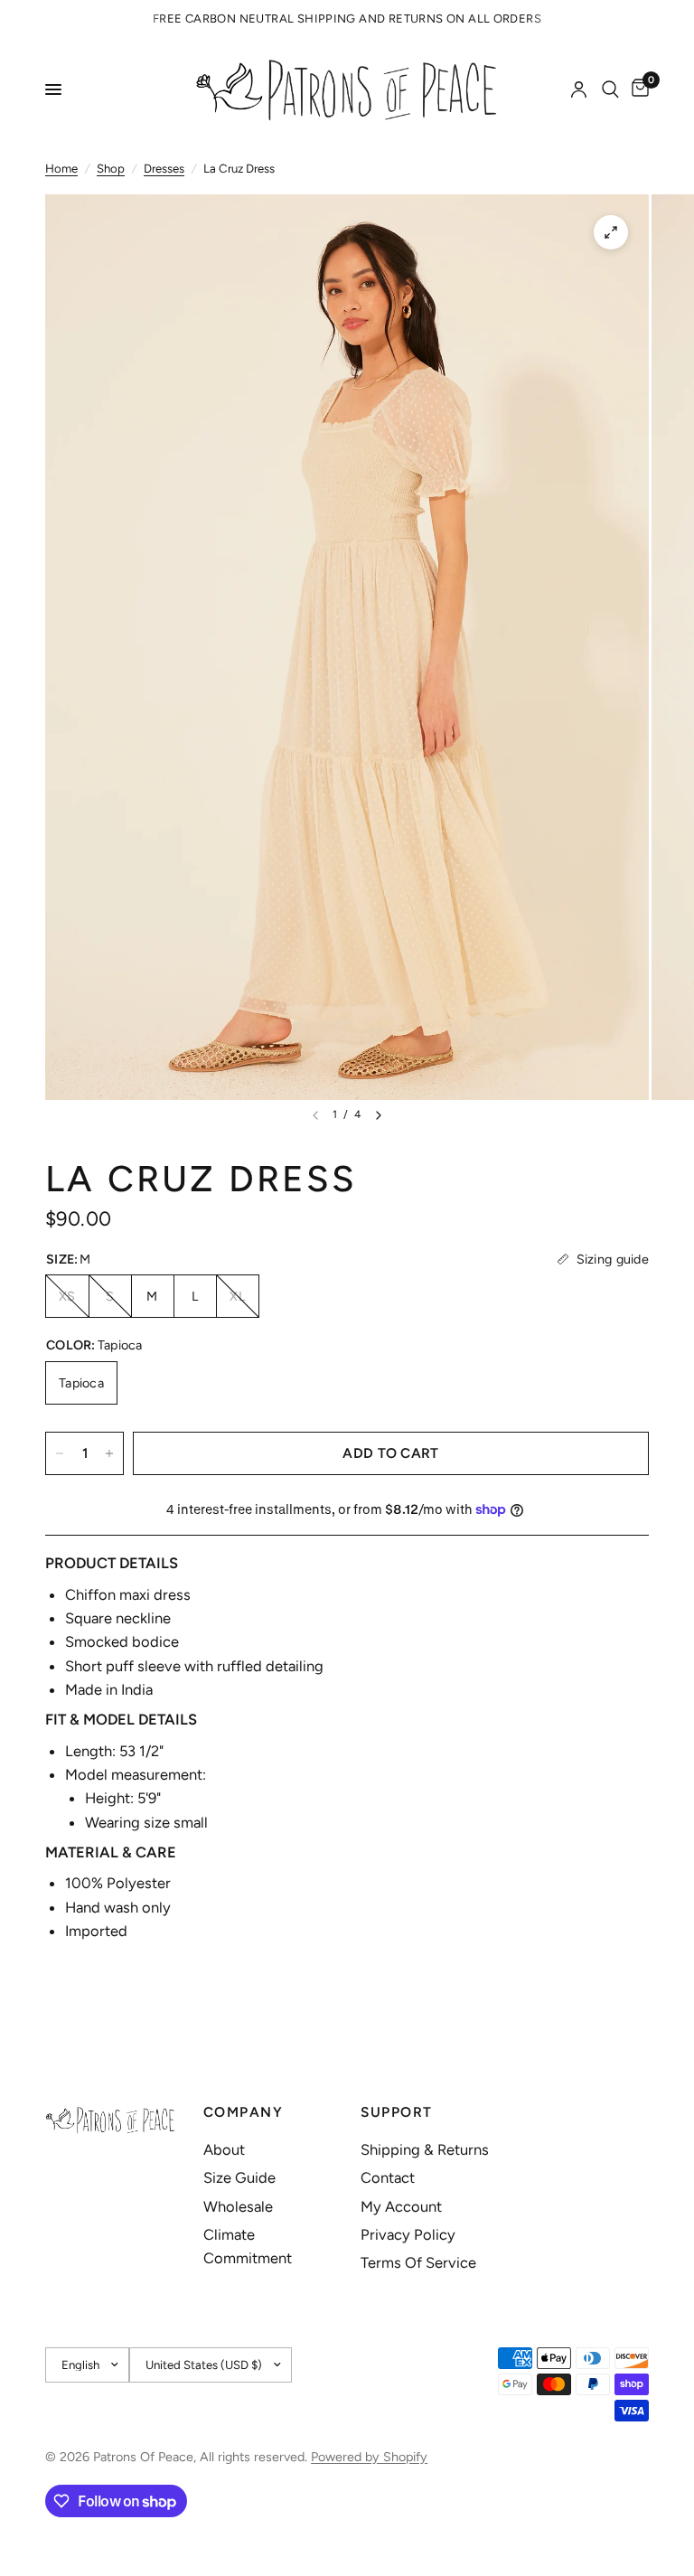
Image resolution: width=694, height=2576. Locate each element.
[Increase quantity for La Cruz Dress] (109, 1453)
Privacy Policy (408, 2234)
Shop (111, 168)
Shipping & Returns (425, 2149)
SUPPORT (397, 2112)
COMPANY (244, 2112)
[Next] (379, 1115)
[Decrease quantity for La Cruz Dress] (60, 1453)
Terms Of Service (418, 2262)
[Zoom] (611, 232)
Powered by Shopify (369, 2457)
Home (61, 168)
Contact (388, 2177)
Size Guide (239, 2177)
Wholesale (238, 2206)
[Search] (610, 89)
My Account (401, 2206)
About (224, 2149)
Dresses (164, 168)
